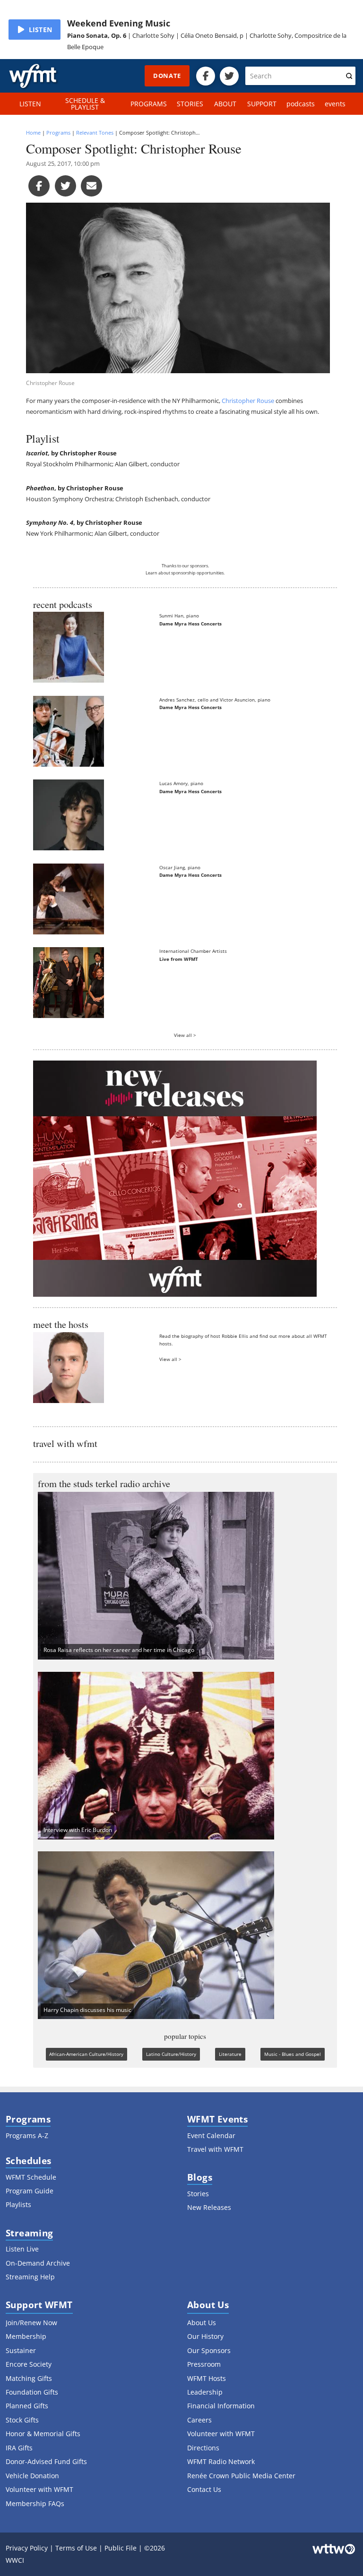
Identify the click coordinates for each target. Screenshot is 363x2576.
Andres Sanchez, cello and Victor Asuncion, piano (215, 700)
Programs (58, 133)
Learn (151, 573)
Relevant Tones (95, 133)
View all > (185, 1035)
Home (33, 133)
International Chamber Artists (193, 951)
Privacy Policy (27, 2548)
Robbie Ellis (235, 1336)
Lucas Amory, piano (181, 783)
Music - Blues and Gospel (293, 2054)
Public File (121, 2548)
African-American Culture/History (86, 2054)
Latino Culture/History (171, 2054)
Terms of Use (76, 2548)
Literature (230, 2054)
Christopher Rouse (248, 401)
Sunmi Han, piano (179, 616)
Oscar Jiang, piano (180, 867)
